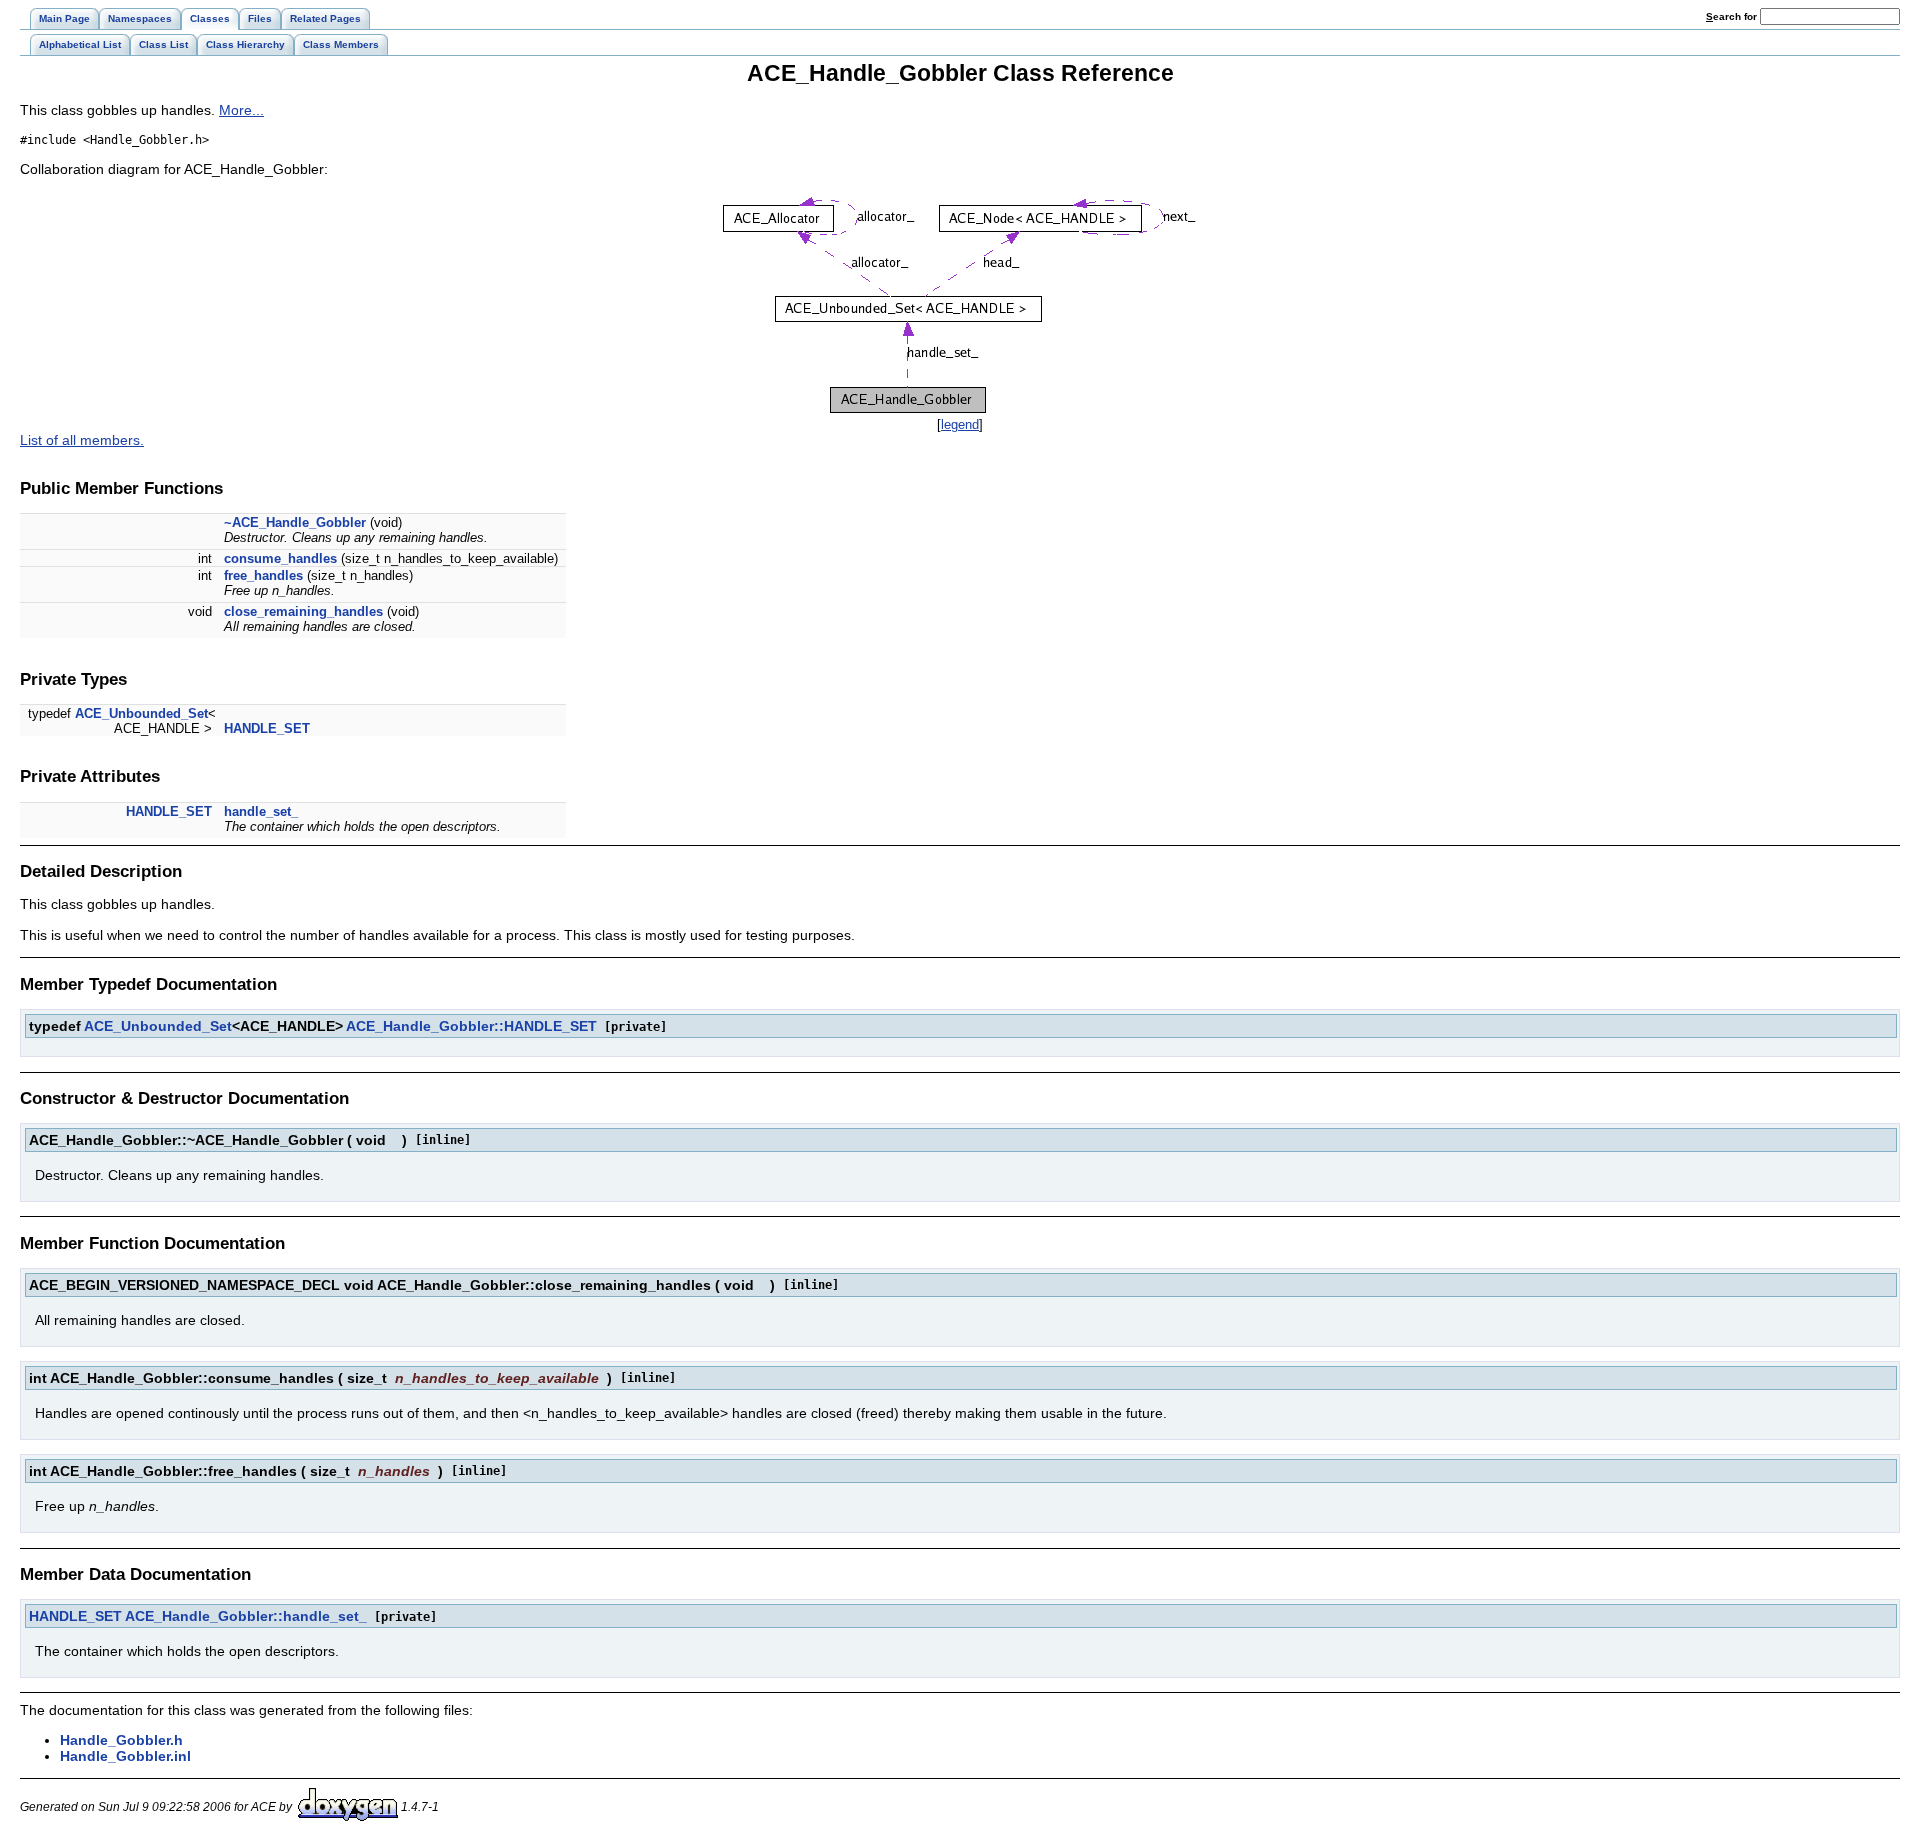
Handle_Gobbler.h (121, 1740)
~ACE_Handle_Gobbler (295, 522)
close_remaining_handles (303, 611)
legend (960, 424)
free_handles (263, 575)
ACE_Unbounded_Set (141, 713)
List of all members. (82, 440)
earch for (1733, 16)
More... (241, 110)
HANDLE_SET (267, 728)
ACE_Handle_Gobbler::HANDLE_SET (471, 1026)
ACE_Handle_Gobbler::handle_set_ (246, 1616)
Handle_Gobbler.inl (125, 1756)
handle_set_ (261, 811)
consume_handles (280, 558)
